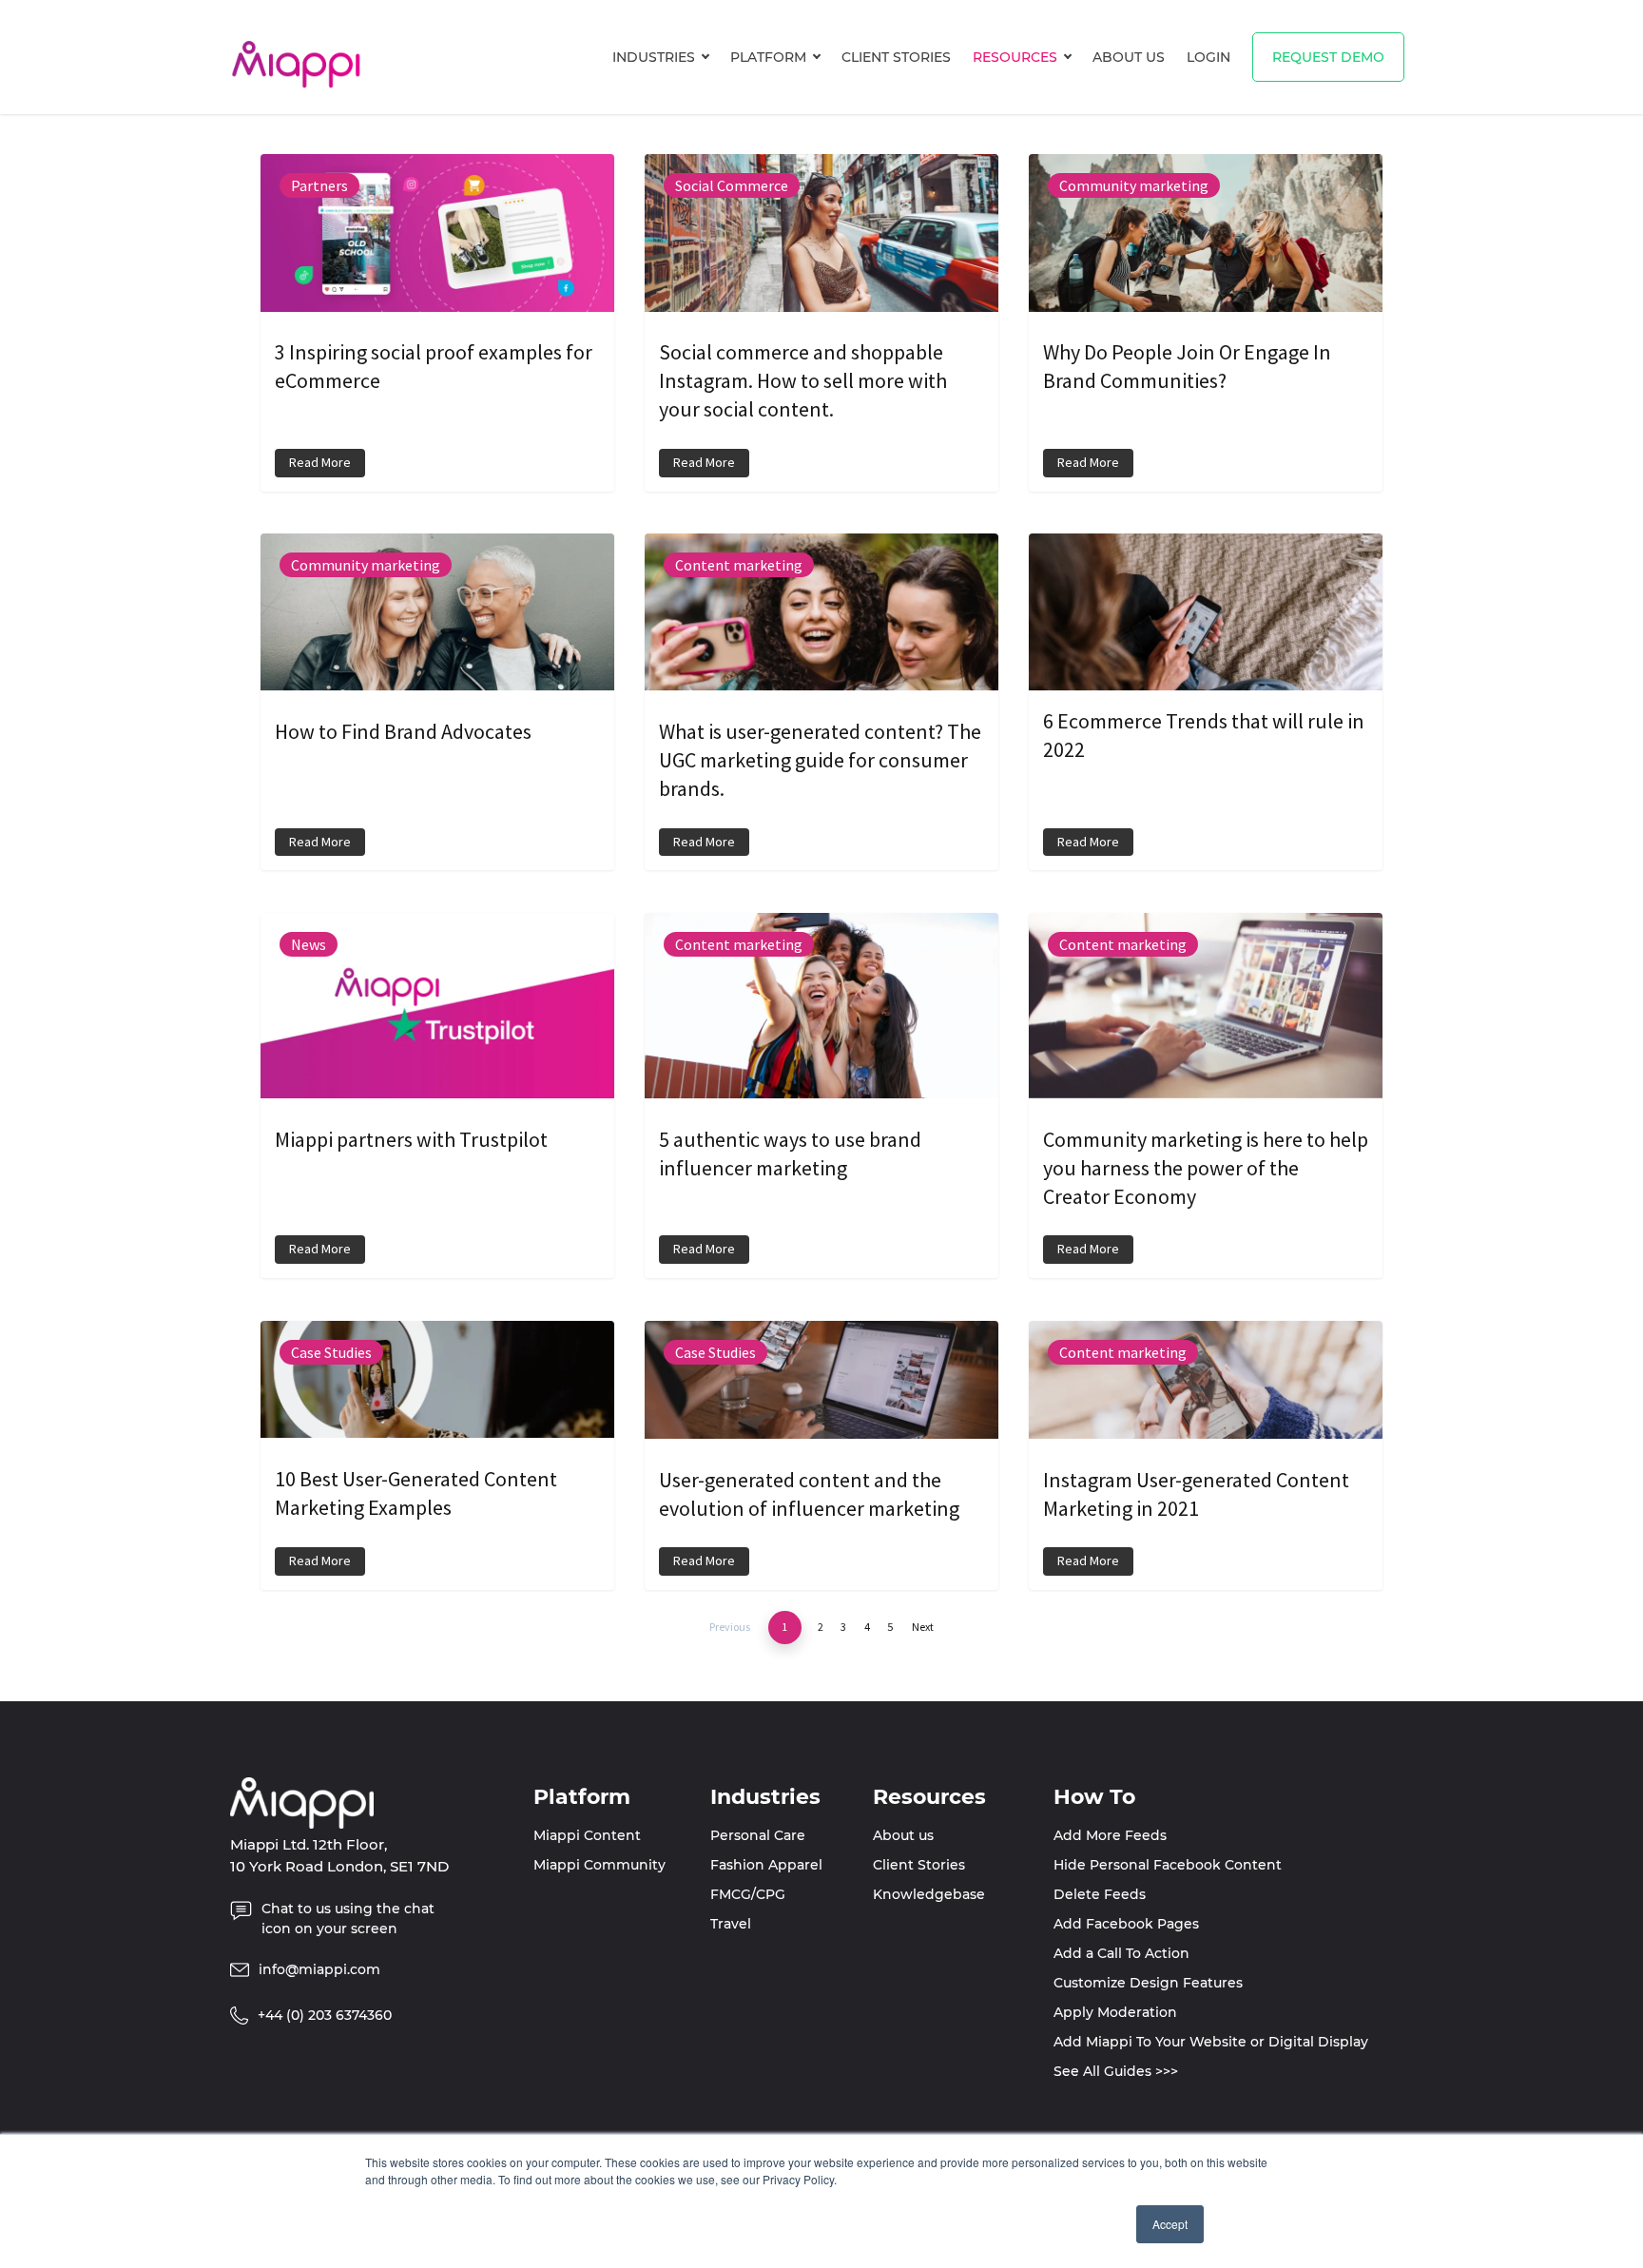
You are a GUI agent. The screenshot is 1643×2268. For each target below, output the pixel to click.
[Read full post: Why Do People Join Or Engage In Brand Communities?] (1206, 241)
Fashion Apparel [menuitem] (766, 1865)
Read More (320, 462)
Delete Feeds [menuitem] (1100, 1894)
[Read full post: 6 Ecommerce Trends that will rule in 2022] (1206, 620)
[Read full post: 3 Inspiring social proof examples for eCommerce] (437, 241)
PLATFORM (768, 57)
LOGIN (1208, 57)
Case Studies (331, 1352)
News (309, 944)
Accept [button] (1170, 2224)
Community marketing (1134, 185)
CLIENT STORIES (896, 57)
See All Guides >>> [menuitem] (1116, 2071)
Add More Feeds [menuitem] (1110, 1835)
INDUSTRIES (654, 57)
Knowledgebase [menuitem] (929, 1894)
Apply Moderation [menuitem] (1115, 2012)
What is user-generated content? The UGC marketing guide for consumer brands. (820, 760)
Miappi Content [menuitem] (587, 1835)
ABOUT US (1129, 57)
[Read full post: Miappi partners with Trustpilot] (437, 1013)
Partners (319, 185)
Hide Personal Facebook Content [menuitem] (1168, 1865)
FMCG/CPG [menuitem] (748, 1894)
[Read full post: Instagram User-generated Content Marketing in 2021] (1206, 1388)
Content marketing (739, 565)
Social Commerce (732, 185)
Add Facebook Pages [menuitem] (1126, 1924)
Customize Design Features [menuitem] (1148, 1983)
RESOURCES (1015, 57)
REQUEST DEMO (1328, 57)
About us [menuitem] (903, 1835)
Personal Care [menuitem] (758, 1835)
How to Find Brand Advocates (403, 731)
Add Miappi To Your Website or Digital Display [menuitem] (1211, 2042)
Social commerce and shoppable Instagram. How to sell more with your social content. (803, 380)
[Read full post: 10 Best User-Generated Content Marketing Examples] (437, 1387)
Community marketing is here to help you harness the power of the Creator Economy (1206, 1168)
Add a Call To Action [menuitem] (1121, 1953)
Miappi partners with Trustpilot (411, 1139)
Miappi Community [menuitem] (599, 1865)
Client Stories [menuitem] (919, 1865)
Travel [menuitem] (731, 1924)
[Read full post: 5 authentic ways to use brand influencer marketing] (821, 1013)
